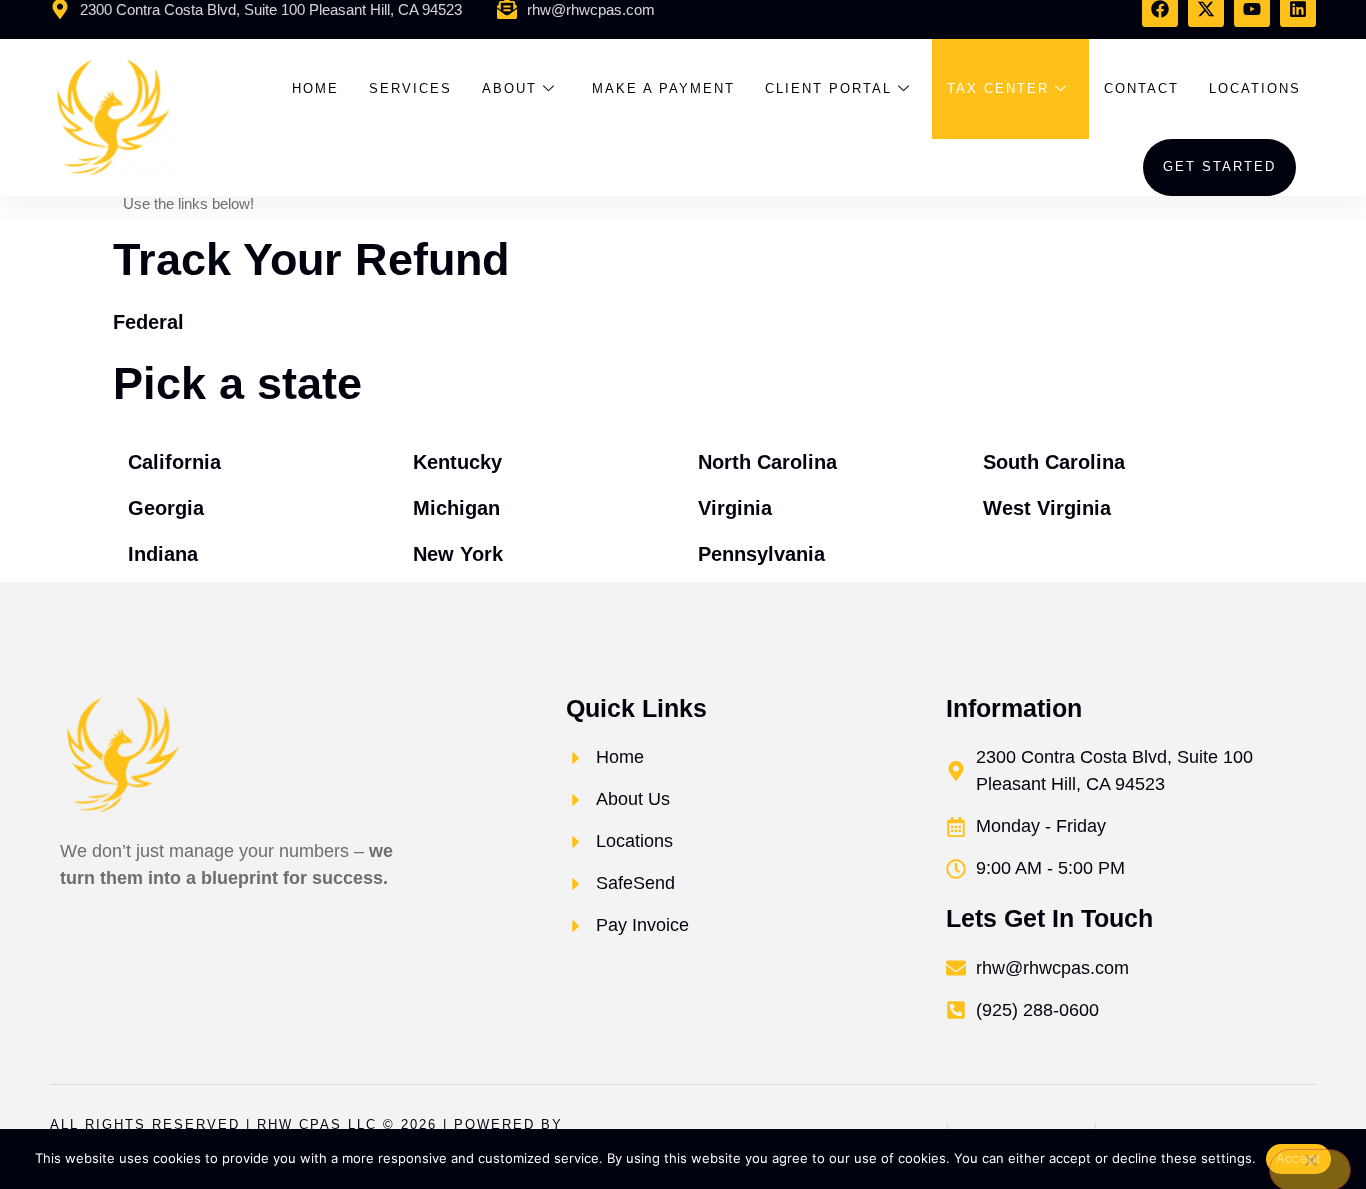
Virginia (735, 508)
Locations (1255, 88)
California (174, 462)
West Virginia (1047, 508)
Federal (148, 322)
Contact (1141, 88)
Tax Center (998, 88)
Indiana (163, 554)
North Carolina (767, 462)
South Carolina (1054, 462)
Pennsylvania (761, 554)
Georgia (166, 508)
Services (410, 88)
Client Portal (828, 88)
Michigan (456, 508)
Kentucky (457, 462)
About (509, 88)
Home (315, 88)
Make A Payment (663, 88)
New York (458, 554)
